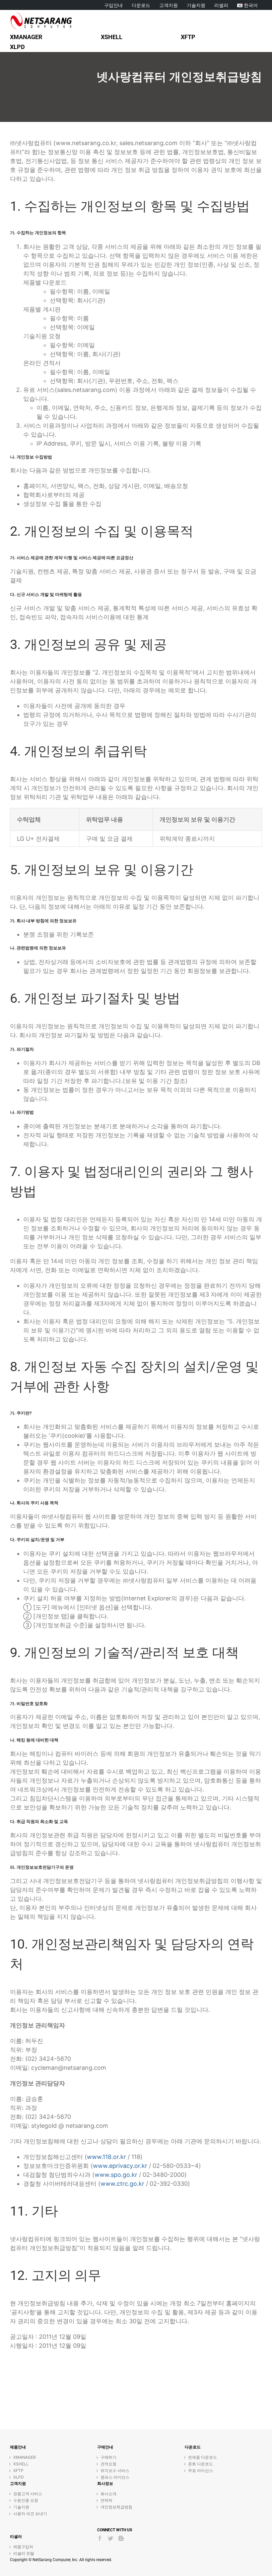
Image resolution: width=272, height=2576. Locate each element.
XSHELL (21, 2464)
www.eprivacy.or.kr (120, 2166)
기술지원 (21, 2507)
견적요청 (108, 2464)
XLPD (19, 2477)
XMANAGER (25, 2457)
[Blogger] (121, 2538)
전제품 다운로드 (203, 2457)
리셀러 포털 (24, 2553)
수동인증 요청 (26, 2500)
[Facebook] (100, 2538)
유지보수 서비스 (115, 2470)
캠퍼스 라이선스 (115, 2477)
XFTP (18, 2470)
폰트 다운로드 (201, 2464)
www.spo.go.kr (116, 2175)
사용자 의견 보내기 (30, 2514)
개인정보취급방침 (116, 2507)
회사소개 (108, 2494)
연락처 (106, 2500)
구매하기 (108, 2457)
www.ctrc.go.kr (122, 2184)
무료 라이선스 (201, 2470)
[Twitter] (110, 2538)
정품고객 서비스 (28, 2494)
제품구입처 (23, 2547)
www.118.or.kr (106, 2157)
